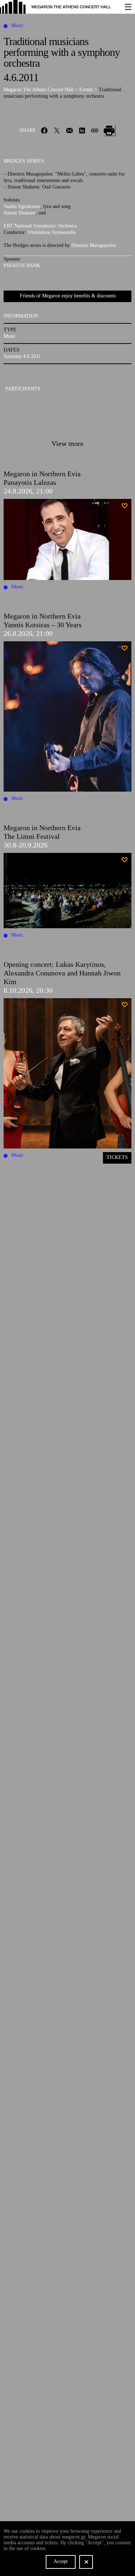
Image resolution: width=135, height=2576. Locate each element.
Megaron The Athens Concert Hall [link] (39, 90)
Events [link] (87, 90)
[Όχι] (86, 2562)
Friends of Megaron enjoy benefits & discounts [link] (68, 296)
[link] (59, 7)
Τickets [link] (117, 1157)
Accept (61, 2561)
